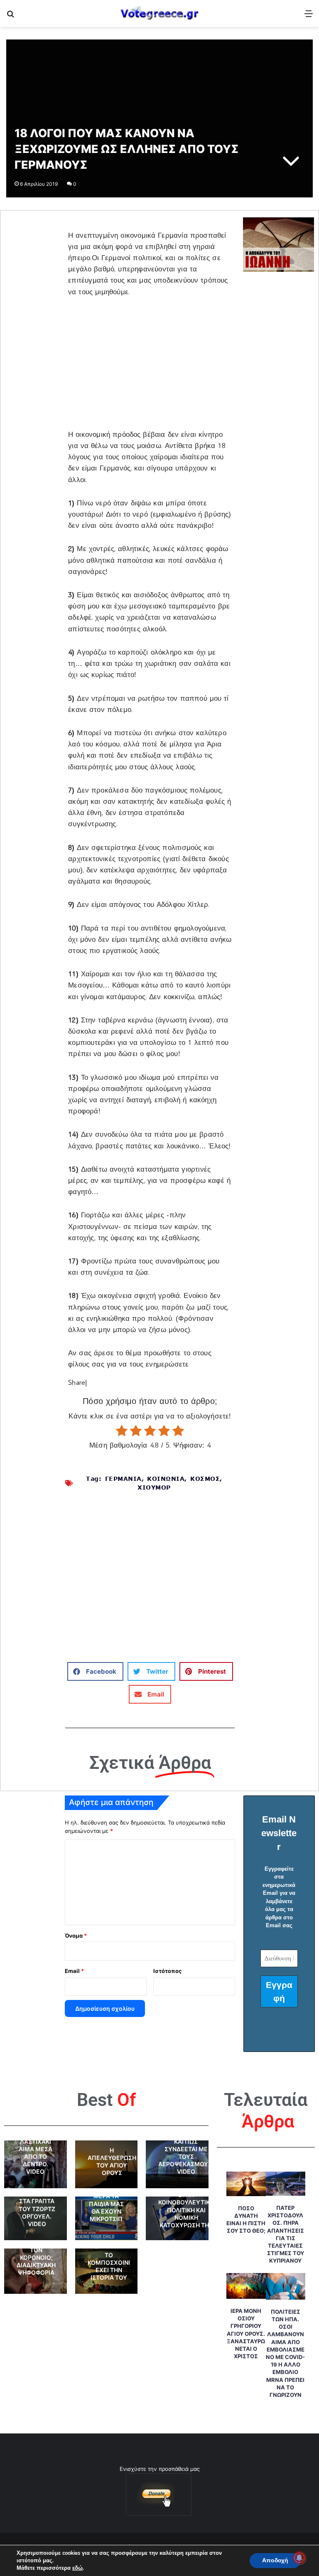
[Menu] (309, 16)
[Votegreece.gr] (159, 14)
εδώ (77, 2568)
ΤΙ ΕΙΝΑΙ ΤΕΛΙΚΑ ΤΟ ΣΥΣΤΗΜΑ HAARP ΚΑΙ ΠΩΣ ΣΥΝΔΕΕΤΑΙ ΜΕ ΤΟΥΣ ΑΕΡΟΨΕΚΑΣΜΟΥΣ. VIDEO (186, 2149)
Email (74, 1971)
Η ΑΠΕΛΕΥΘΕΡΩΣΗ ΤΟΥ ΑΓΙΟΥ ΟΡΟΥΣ (112, 2162)
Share (77, 1383)
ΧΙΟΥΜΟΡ (154, 1487)
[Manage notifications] (299, 2558)
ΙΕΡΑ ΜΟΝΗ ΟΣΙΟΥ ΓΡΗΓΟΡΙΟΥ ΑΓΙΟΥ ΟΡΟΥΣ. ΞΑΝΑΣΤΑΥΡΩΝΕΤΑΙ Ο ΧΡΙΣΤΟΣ (246, 2333)
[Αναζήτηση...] (10, 16)
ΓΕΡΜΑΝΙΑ (123, 1479)
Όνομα (76, 1936)
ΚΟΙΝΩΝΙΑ (166, 1479)
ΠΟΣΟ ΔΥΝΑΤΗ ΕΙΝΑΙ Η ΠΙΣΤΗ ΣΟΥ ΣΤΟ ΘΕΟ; (246, 2220)
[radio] (122, 1431)
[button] (95, 1671)
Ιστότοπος (167, 1971)
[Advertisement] (150, 368)
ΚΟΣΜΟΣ (205, 1479)
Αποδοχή (275, 2560)
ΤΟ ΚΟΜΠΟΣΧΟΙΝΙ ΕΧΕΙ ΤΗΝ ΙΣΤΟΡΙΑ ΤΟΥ (109, 2266)
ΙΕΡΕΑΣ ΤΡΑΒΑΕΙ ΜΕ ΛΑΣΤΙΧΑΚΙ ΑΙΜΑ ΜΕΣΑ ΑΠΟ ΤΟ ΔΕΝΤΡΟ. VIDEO (35, 2149)
